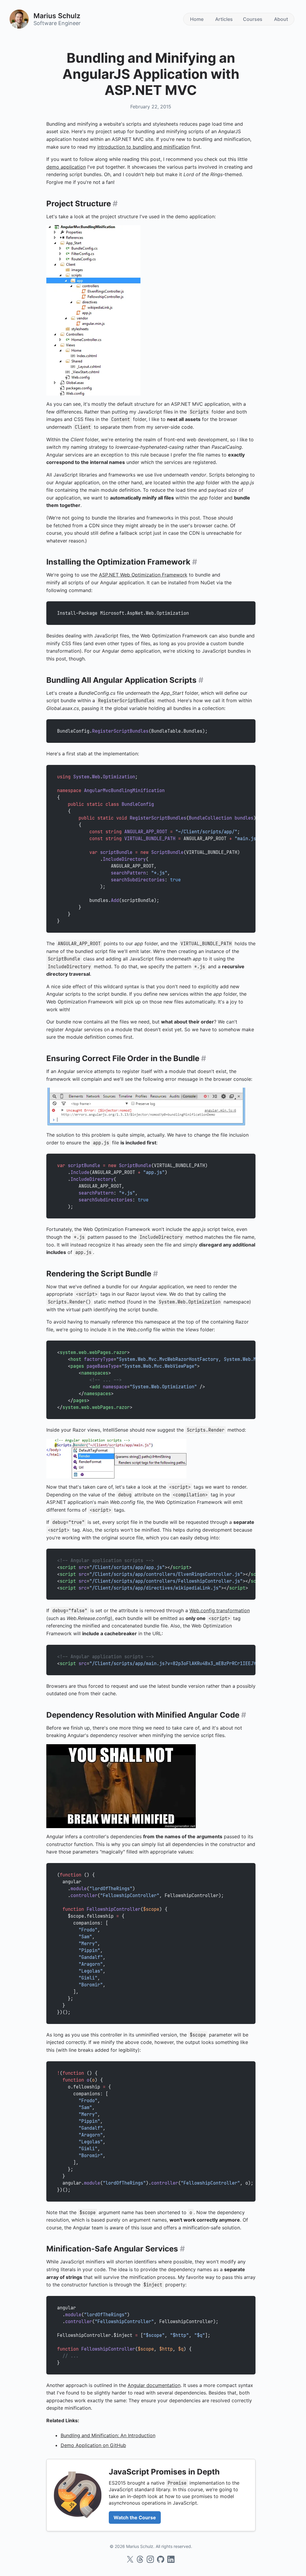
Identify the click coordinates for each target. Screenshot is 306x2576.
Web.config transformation (220, 1610)
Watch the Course (135, 2517)
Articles (224, 19)
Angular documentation (154, 2385)
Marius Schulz (57, 16)
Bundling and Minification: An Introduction (108, 2435)
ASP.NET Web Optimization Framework (143, 575)
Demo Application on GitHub (93, 2445)
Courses (253, 19)
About (281, 19)
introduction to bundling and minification (144, 147)
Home (197, 19)
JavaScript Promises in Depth (164, 2472)
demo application (66, 167)
